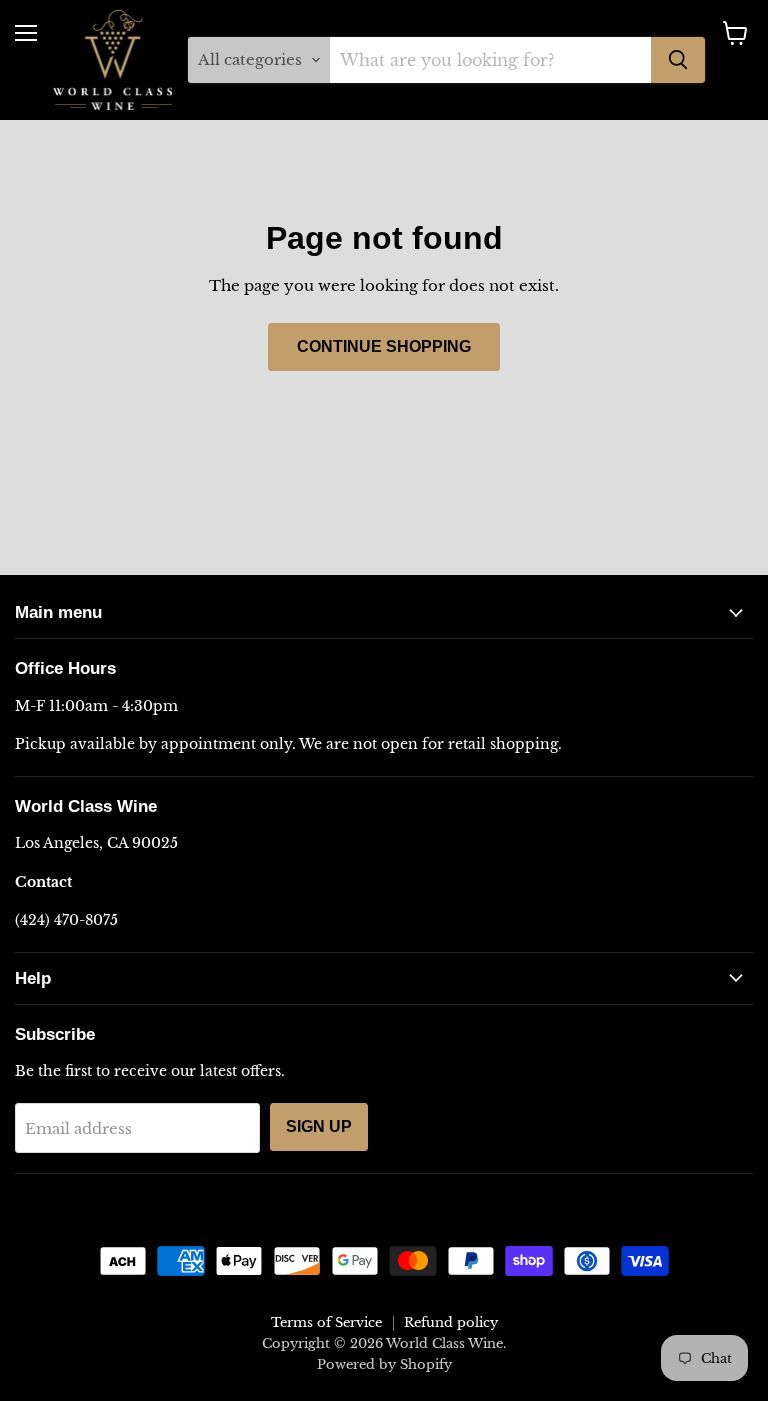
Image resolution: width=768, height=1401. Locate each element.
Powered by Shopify (384, 1364)
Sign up (319, 1126)
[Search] (678, 60)
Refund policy (451, 1322)
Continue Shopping (384, 346)
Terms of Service (326, 1322)
